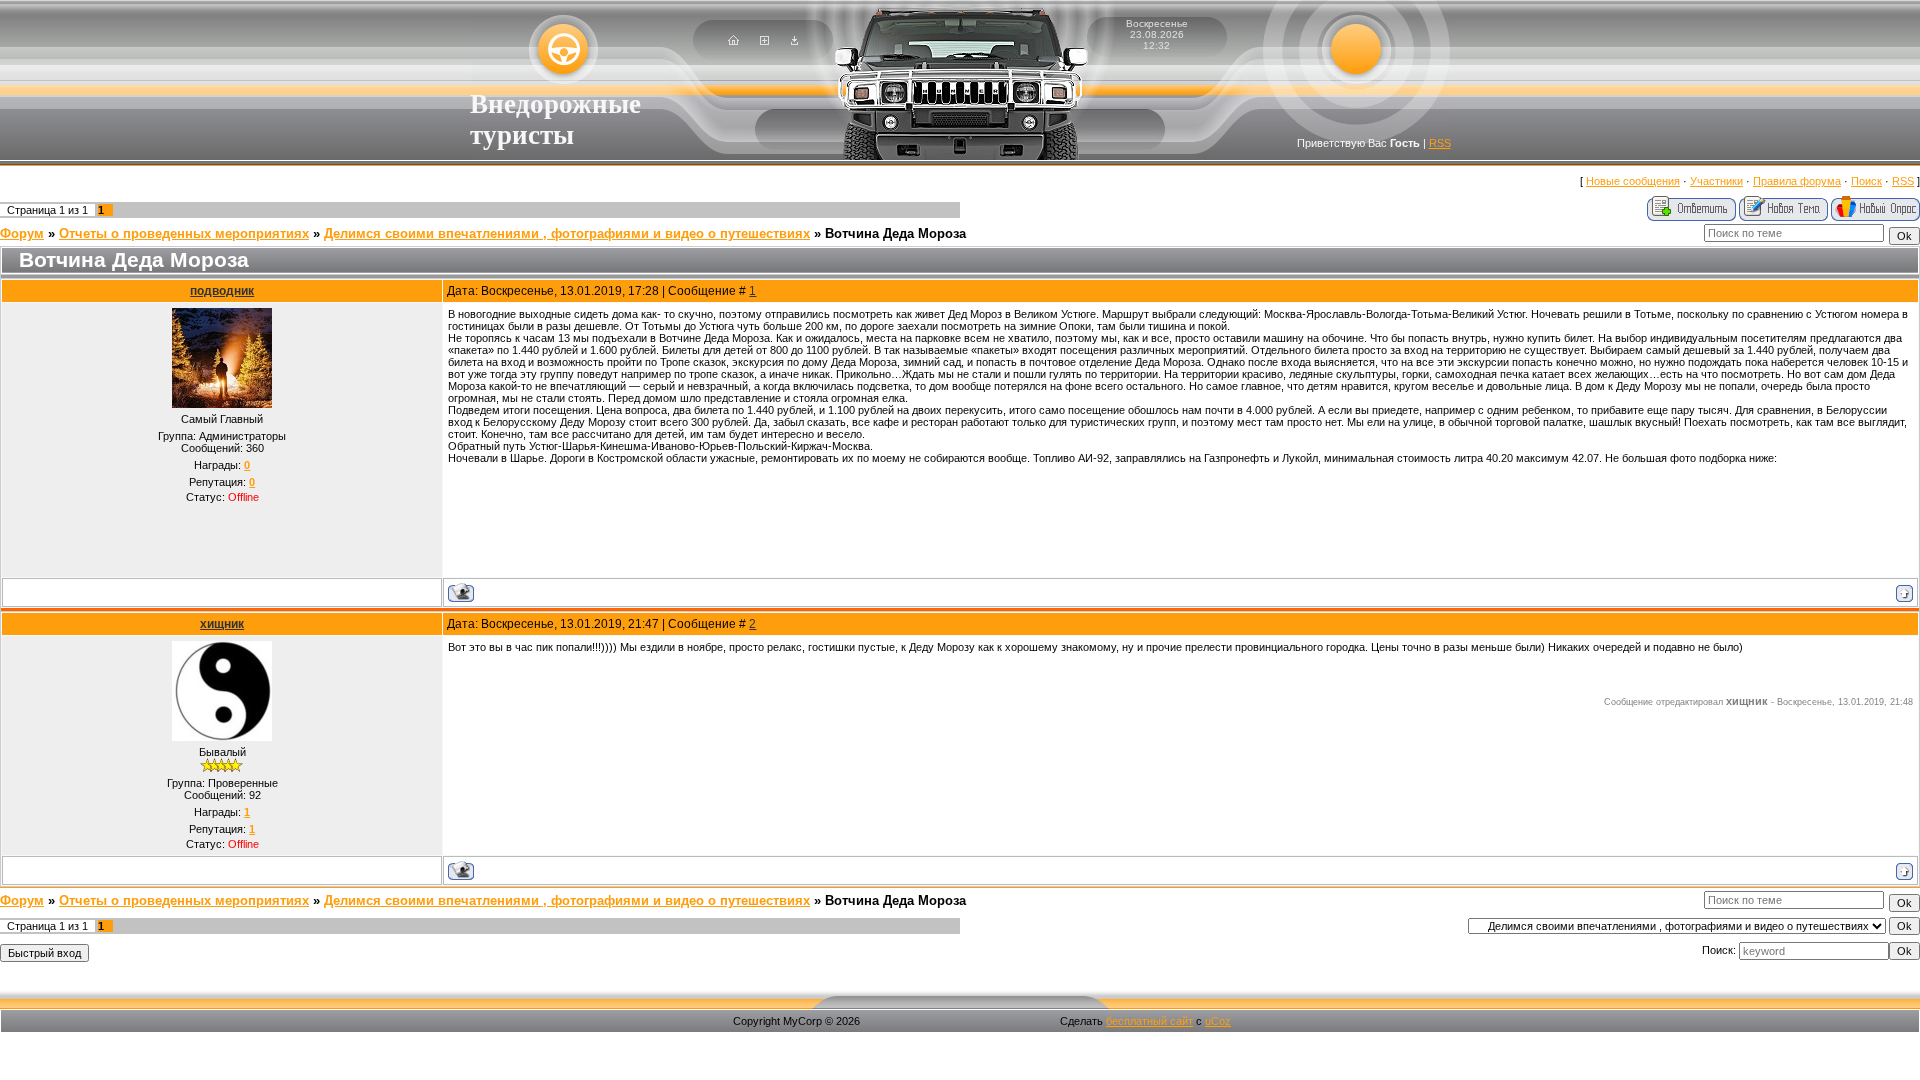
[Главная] (733, 41)
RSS (1440, 143)
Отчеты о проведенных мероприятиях (184, 233)
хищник (222, 624)
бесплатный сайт (1149, 1021)
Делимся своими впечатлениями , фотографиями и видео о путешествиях (567, 233)
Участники (1716, 181)
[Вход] (794, 41)
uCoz (1218, 1021)
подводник (222, 291)
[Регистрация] (764, 41)
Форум (22, 233)
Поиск (1866, 181)
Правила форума (1797, 181)
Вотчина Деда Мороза (895, 233)
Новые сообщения (1633, 181)
